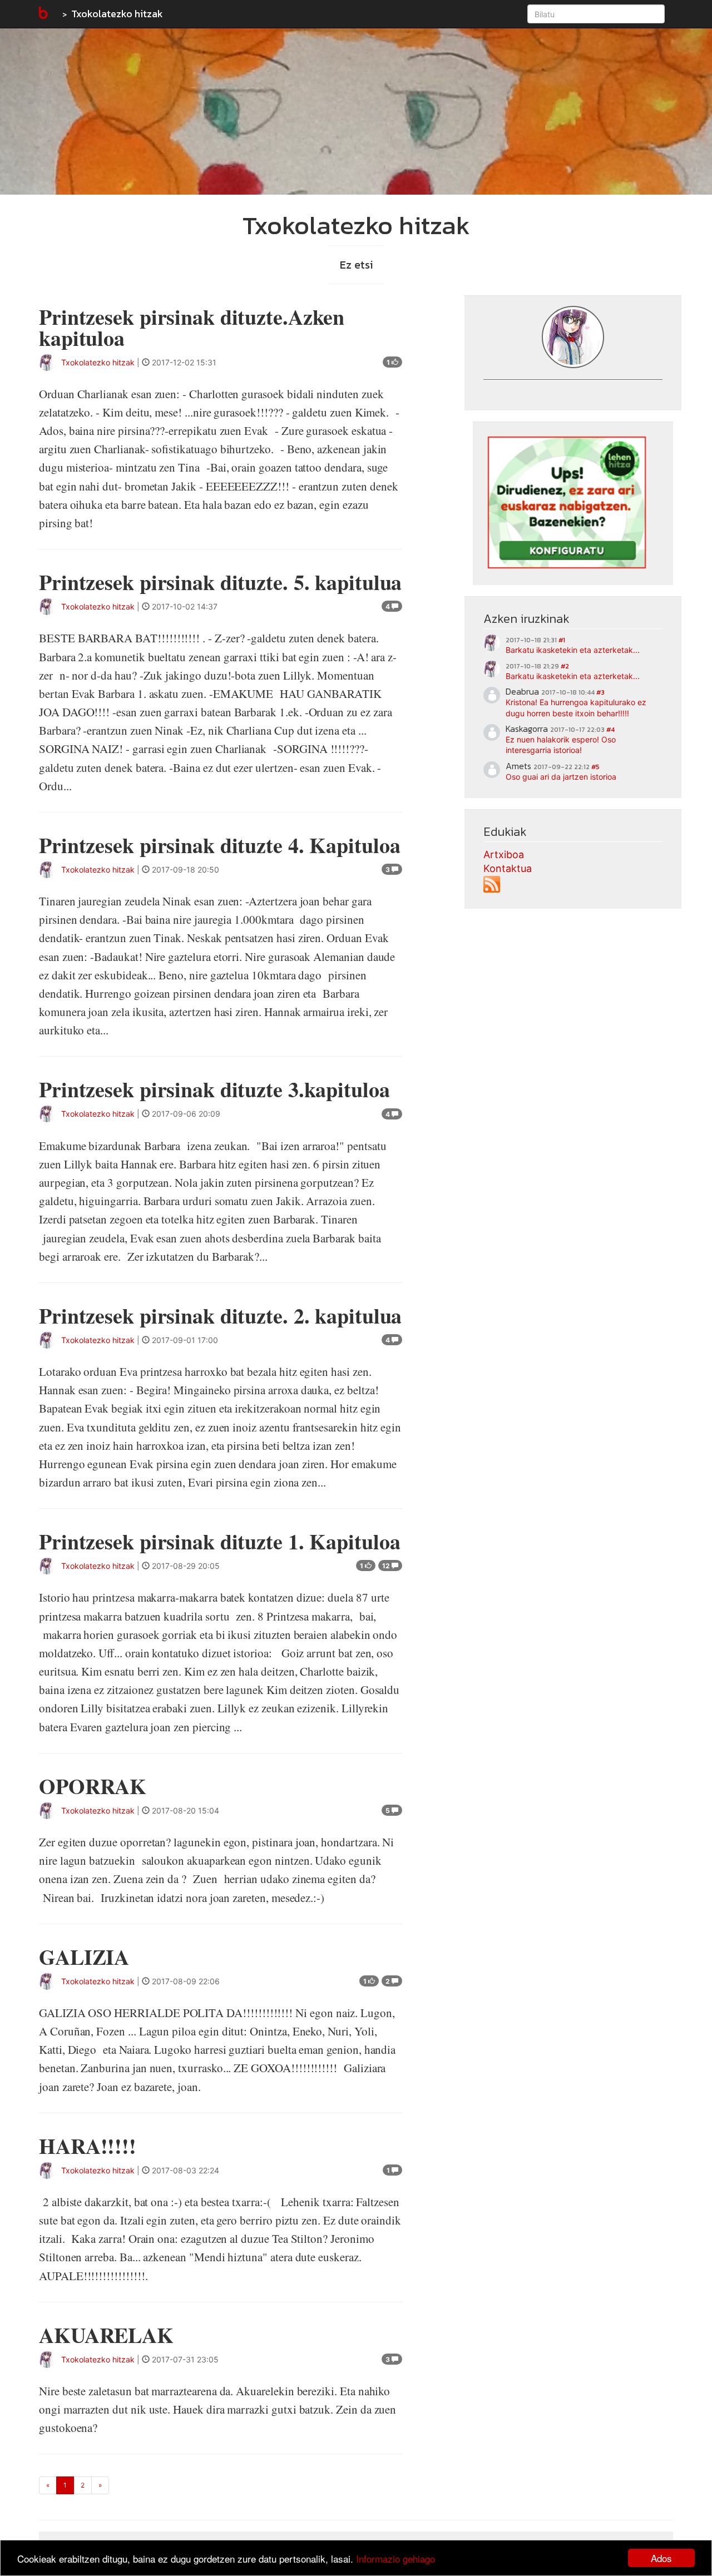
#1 (562, 640)
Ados (661, 2558)
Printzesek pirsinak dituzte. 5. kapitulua (220, 582)
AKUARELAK (106, 2335)
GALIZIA (84, 1957)
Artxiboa (504, 854)
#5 (595, 767)
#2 (565, 666)
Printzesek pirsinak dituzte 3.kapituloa (214, 1089)
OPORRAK (93, 1786)
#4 (610, 730)
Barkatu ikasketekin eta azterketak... (573, 650)
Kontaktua (508, 868)
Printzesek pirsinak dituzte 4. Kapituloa (219, 845)
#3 (600, 692)
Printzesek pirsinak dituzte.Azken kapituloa (192, 327)
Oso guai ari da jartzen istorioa (561, 777)
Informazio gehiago (395, 2558)
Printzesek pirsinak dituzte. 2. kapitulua (220, 1316)
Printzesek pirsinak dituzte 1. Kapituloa (219, 1541)
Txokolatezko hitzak (117, 14)
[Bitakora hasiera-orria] (42, 14)
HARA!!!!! (88, 2146)
